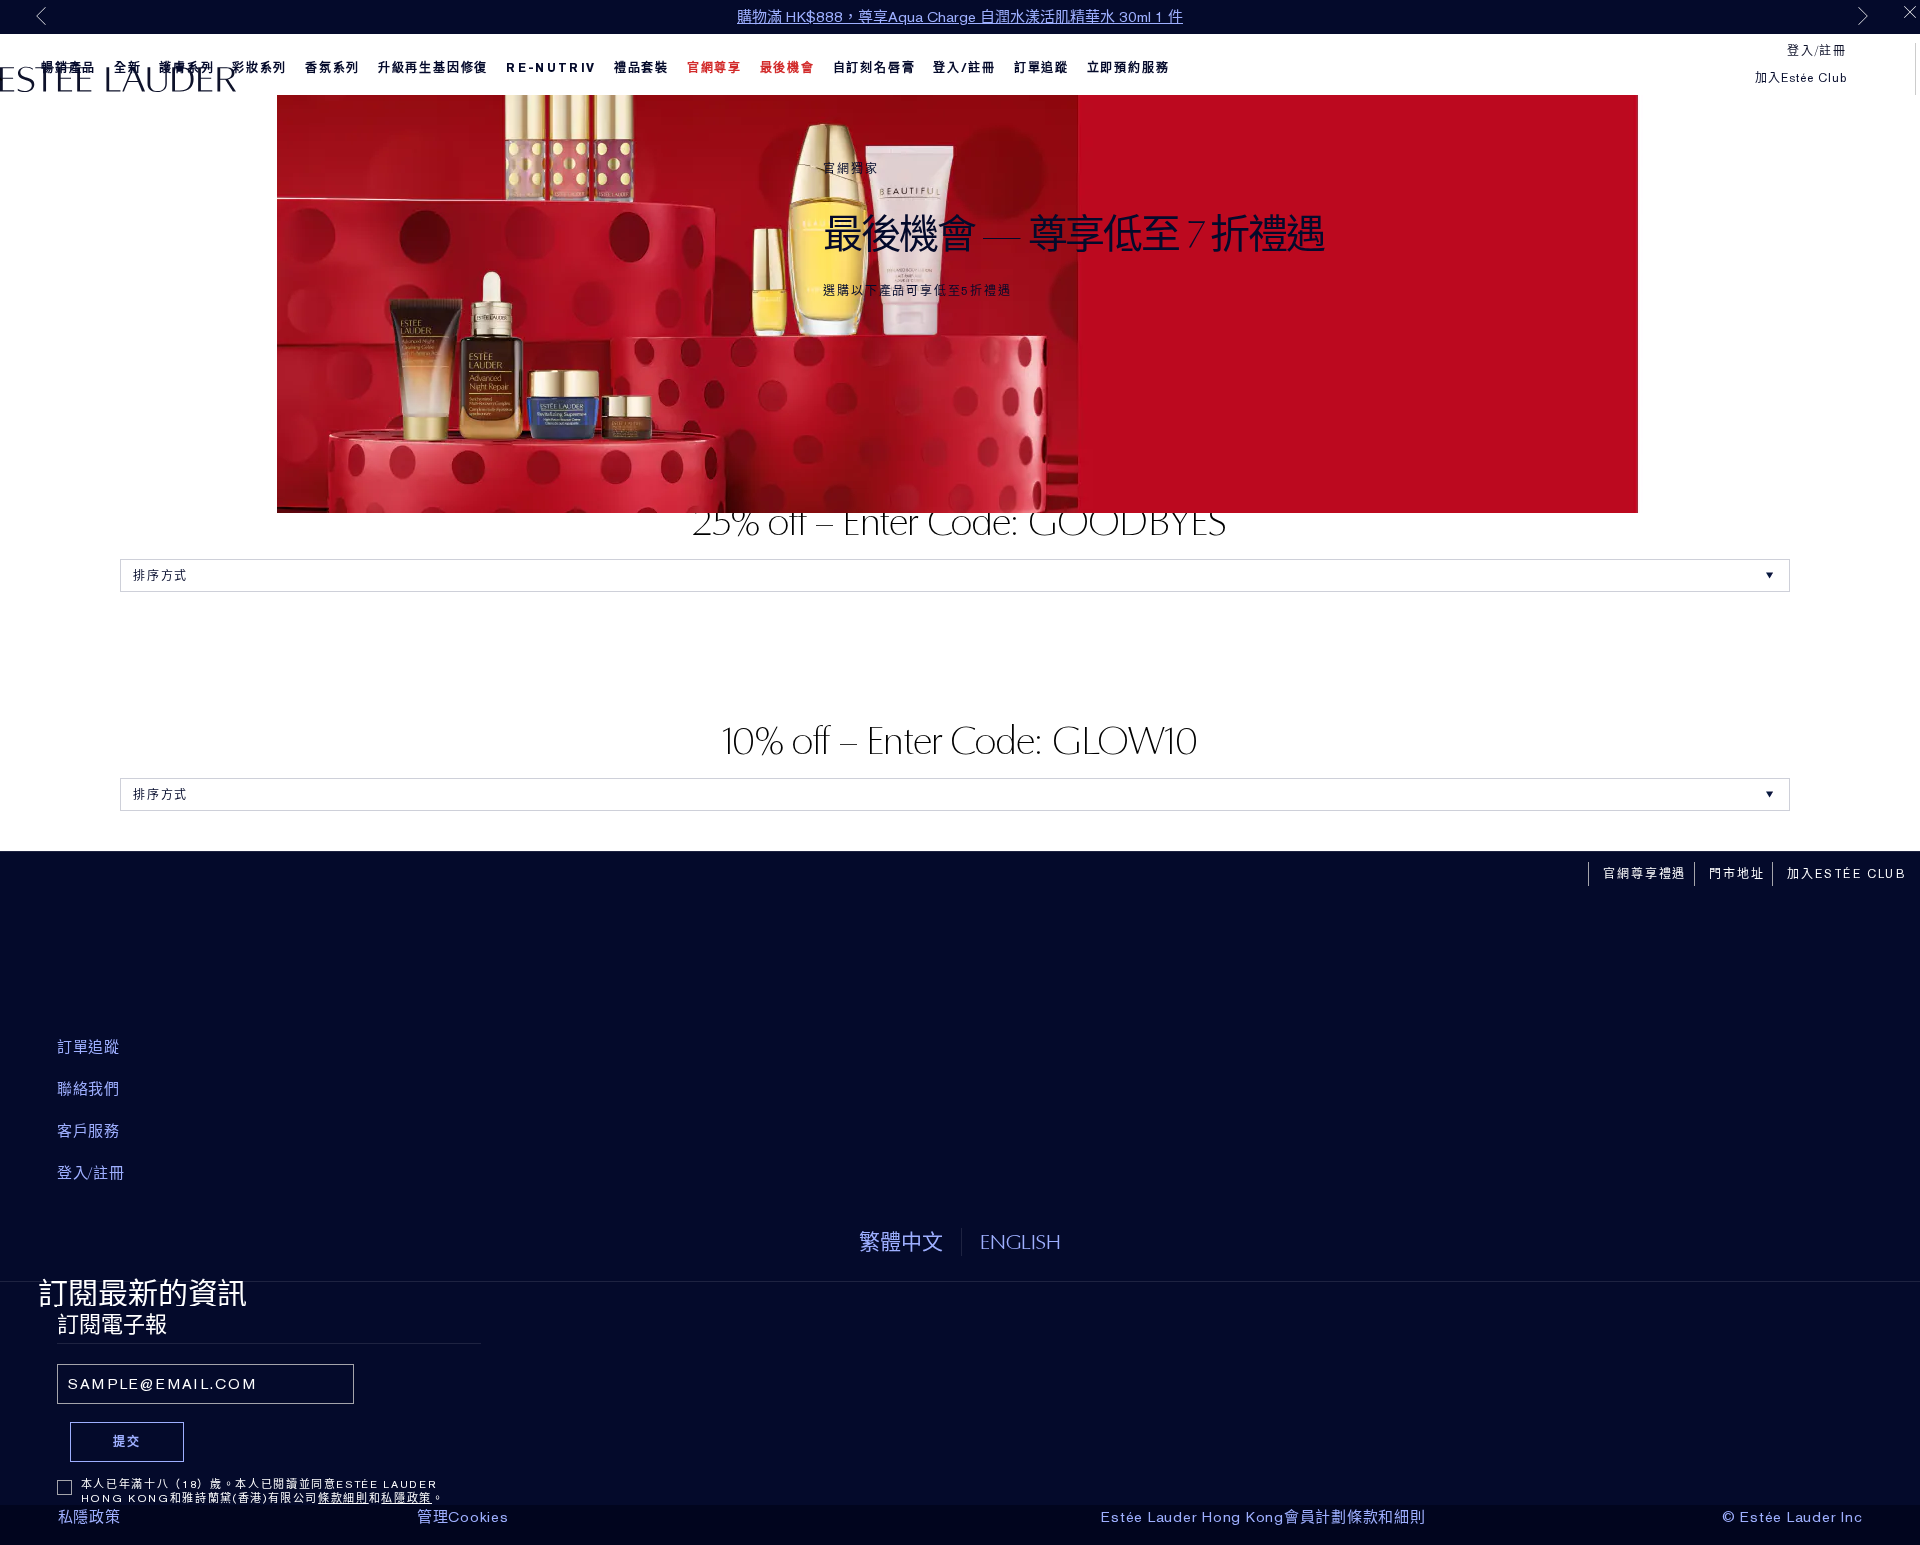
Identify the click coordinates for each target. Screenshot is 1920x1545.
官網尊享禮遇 (1644, 874)
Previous (41, 16)
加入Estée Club (1801, 78)
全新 (128, 68)
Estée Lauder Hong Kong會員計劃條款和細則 (1263, 1517)
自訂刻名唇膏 (874, 68)
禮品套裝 (641, 68)
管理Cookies (463, 1517)
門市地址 (1736, 874)
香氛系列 (332, 68)
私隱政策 (406, 1498)
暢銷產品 (68, 68)
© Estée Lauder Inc (1792, 1517)
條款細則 (343, 1498)
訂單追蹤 (1041, 68)
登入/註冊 (964, 68)
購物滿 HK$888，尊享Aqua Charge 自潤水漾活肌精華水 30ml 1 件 (960, 17)
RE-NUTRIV (551, 68)
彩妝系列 (259, 68)
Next (1863, 16)
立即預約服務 (1128, 68)
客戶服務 (88, 1131)
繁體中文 (901, 1241)
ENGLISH (1020, 1241)
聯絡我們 (88, 1089)
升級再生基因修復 (433, 68)
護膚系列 (186, 68)
